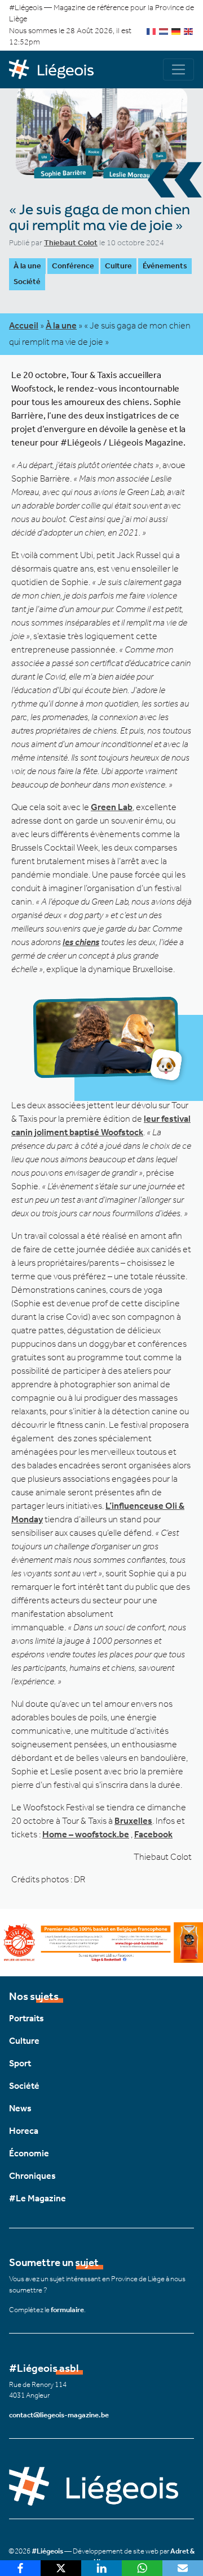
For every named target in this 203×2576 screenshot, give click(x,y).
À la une (27, 266)
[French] (152, 31)
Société (27, 282)
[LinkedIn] (101, 2568)
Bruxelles (133, 1821)
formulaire (67, 2310)
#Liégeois (47, 2551)
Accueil (24, 325)
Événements (165, 266)
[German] (176, 31)
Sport (20, 2063)
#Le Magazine (37, 2198)
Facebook (153, 1834)
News (20, 2108)
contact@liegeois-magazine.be (59, 2415)
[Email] (183, 2568)
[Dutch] (164, 31)
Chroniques (32, 2176)
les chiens (81, 942)
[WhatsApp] (142, 2568)
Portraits (27, 2018)
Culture (118, 266)
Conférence (73, 266)
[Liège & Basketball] (101, 1941)
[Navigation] (178, 69)
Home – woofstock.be (86, 1834)
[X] (61, 2568)
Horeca (24, 2131)
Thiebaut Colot (71, 243)
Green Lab (112, 807)
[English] (189, 31)
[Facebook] (20, 2568)
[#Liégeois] (55, 70)
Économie (29, 2153)
